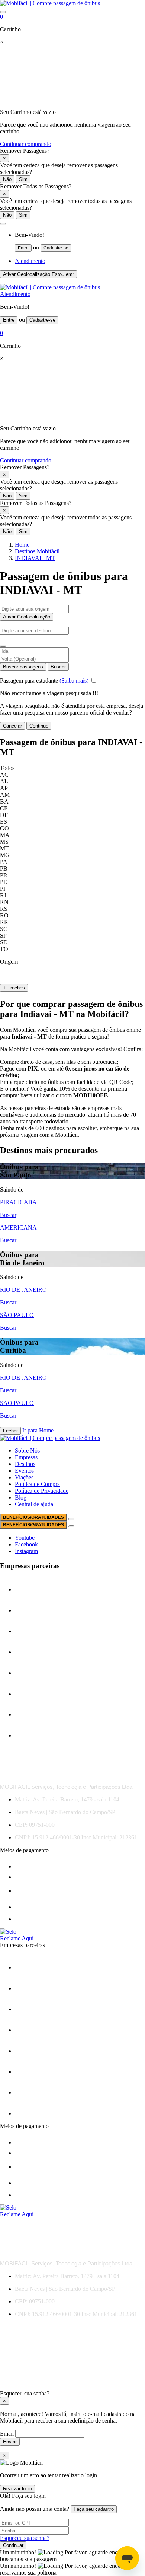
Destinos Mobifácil (37, 551)
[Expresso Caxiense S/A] (33, 1652)
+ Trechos (14, 988)
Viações (24, 1477)
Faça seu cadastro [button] (94, 2509)
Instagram (26, 1551)
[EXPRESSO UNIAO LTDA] (33, 1694)
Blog (21, 1497)
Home (22, 545)
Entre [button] (23, 248)
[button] (3, 224)
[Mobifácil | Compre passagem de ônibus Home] (50, 287)
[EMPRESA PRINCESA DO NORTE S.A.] (33, 1610)
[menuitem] (80, 242)
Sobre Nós (27, 1451)
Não (7, 179)
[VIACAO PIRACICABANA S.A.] (33, 1735)
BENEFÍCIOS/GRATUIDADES (33, 1517)
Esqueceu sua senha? (25, 2538)
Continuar (13, 2545)
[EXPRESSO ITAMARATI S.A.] (33, 1673)
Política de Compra (37, 1484)
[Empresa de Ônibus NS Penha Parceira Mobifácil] (33, 1589)
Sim (23, 179)
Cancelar (12, 726)
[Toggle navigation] (3, 12)
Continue (39, 726)
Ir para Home (38, 1430)
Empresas (26, 1457)
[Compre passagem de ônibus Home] (50, 3)
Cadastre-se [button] (56, 248)
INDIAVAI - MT (35, 558)
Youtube (25, 1538)
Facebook (26, 1544)
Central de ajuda (34, 1504)
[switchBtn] (3, 646)
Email (8, 2434)
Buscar (58, 667)
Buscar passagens (23, 667)
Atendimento (30, 261)
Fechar (10, 1431)
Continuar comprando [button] (26, 144)
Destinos (25, 1464)
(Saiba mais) (74, 680)
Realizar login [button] (17, 2489)
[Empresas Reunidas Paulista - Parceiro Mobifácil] (33, 1631)
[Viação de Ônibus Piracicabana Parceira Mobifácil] (42, 1715)
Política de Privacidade (42, 1491)
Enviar (10, 2442)
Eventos (24, 1471)
